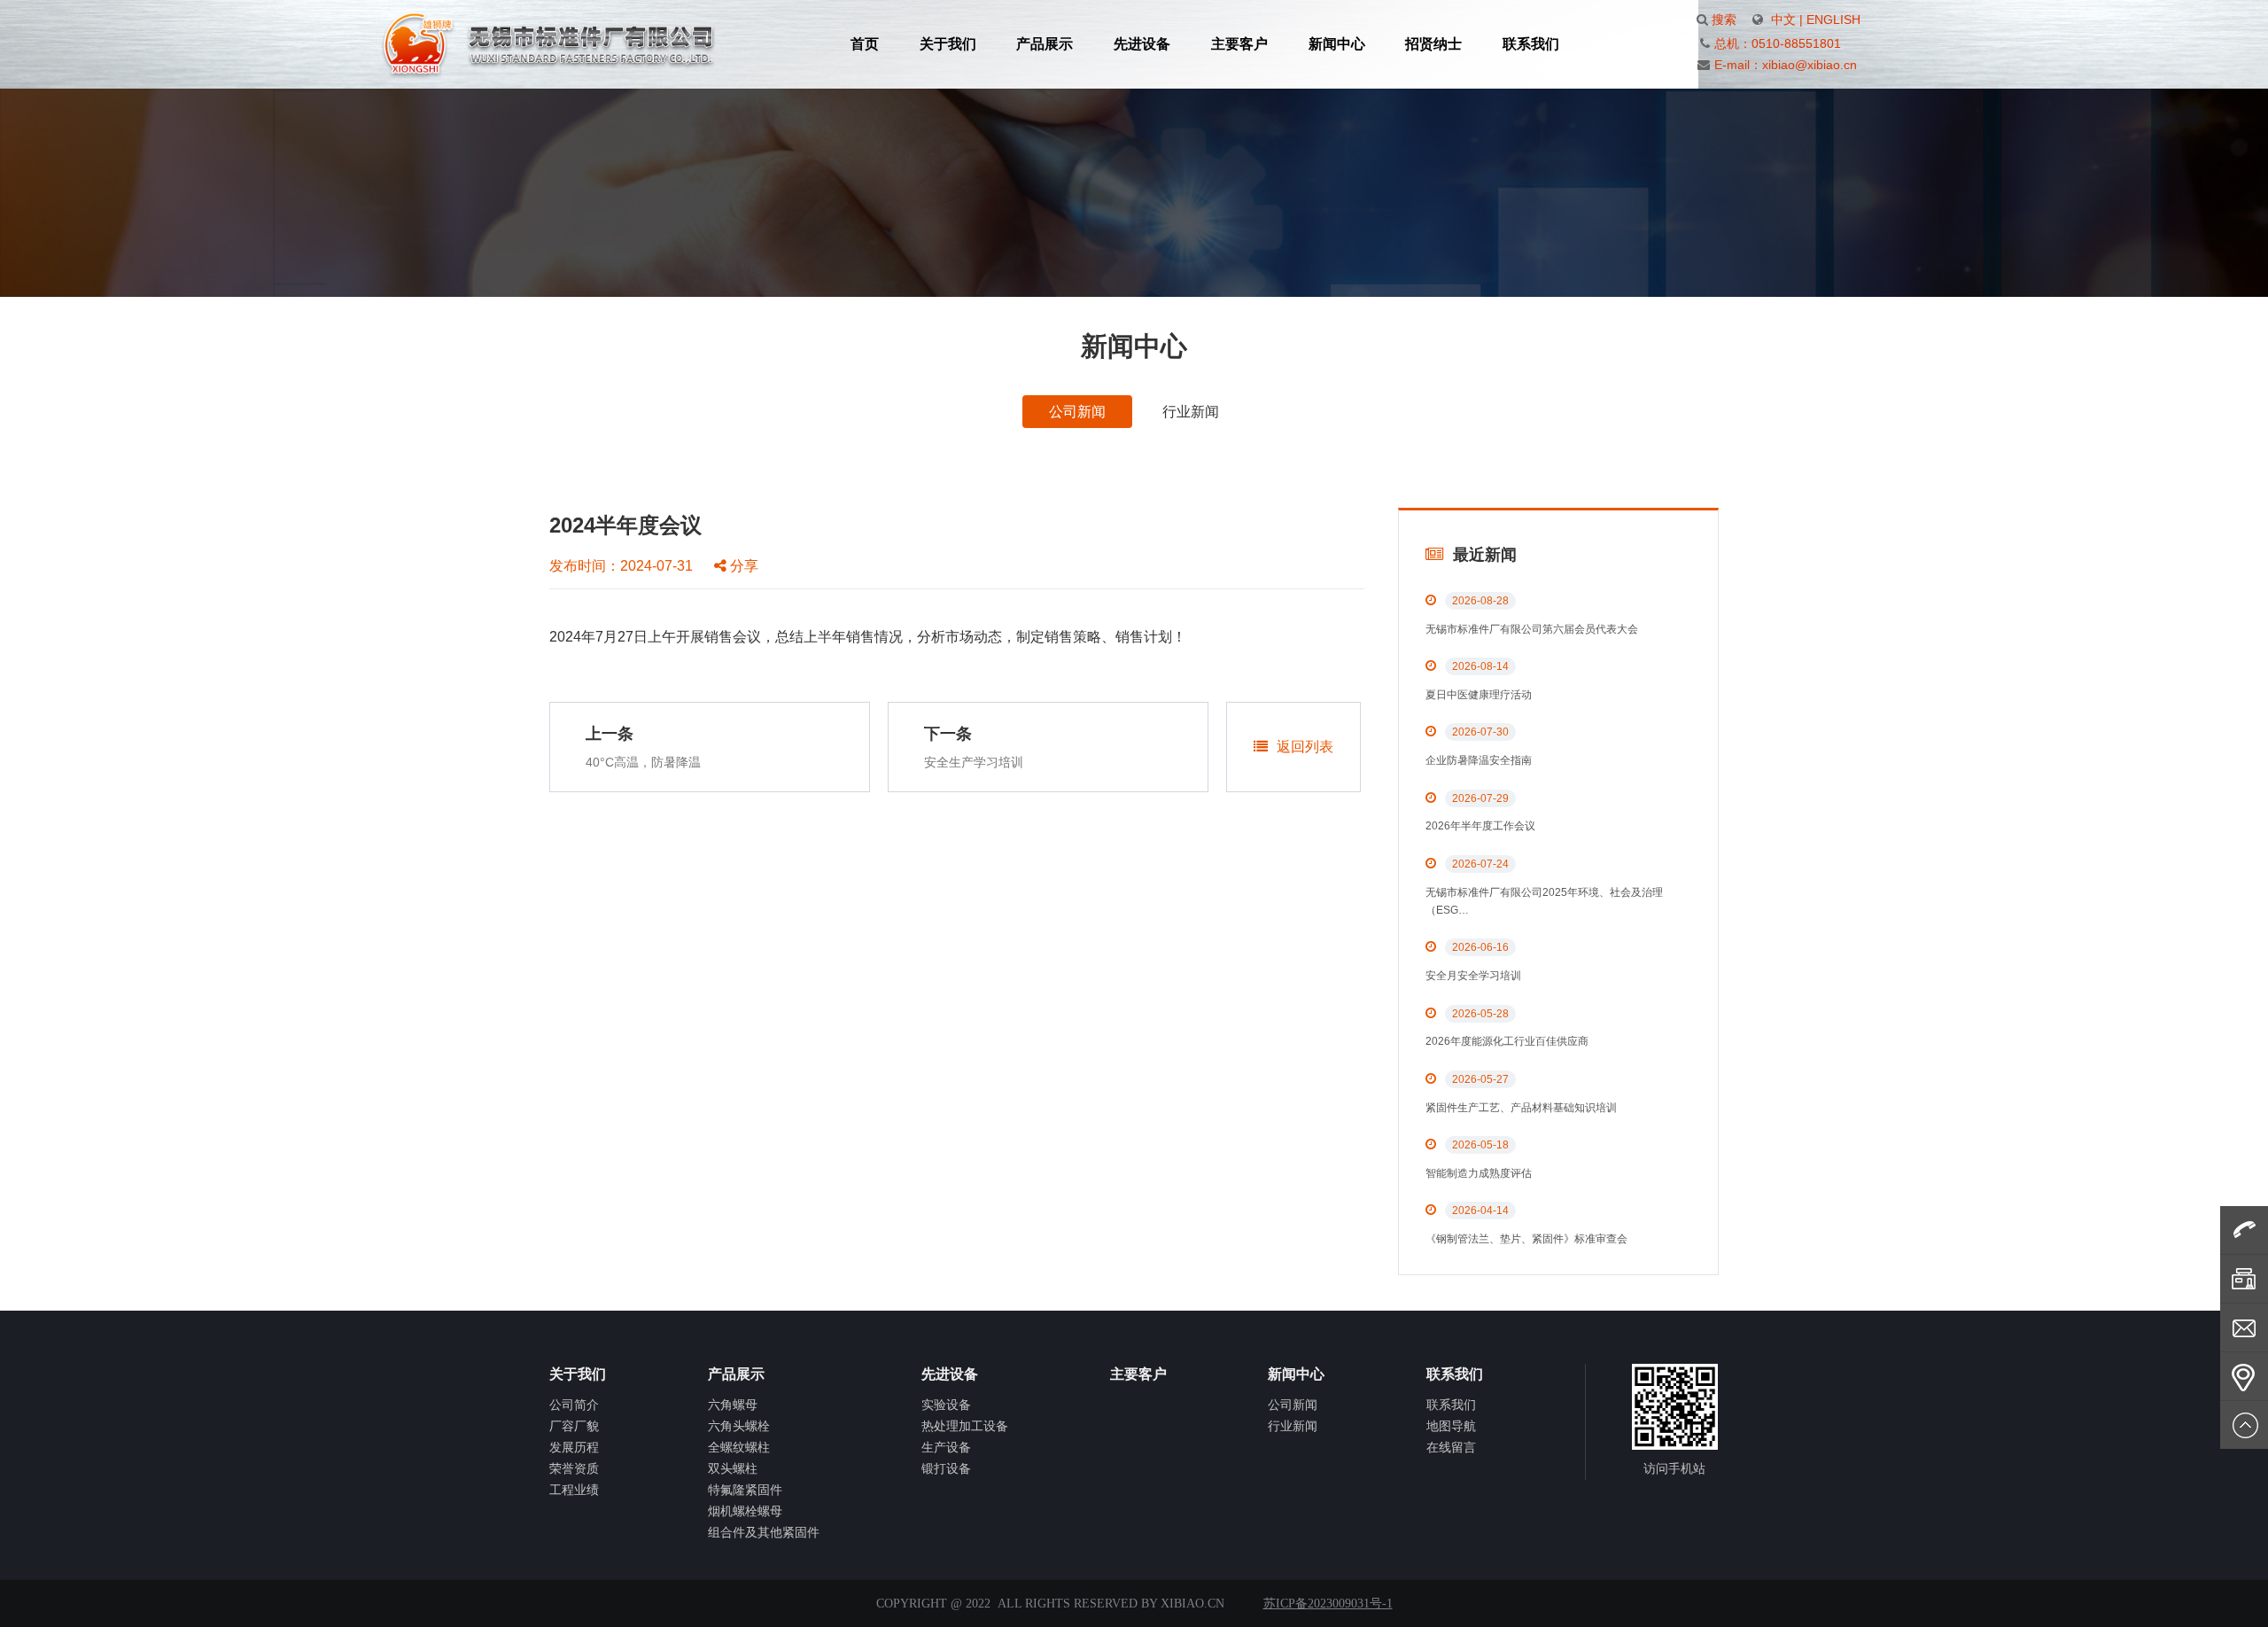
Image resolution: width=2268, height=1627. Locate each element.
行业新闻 (1191, 412)
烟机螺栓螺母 (745, 1511)
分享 (742, 566)
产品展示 (1045, 44)
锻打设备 (946, 1468)
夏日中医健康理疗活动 (1479, 695)
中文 (1783, 19)
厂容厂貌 (574, 1426)
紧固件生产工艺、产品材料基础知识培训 (1521, 1108)
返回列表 (1305, 747)
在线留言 (1451, 1447)
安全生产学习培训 (974, 762)
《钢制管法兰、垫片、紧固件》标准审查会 (1526, 1239)
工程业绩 (574, 1490)
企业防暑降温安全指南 (1479, 760)
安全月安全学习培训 (1473, 976)
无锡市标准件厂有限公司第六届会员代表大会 (1532, 629)
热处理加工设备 (965, 1426)
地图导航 (1451, 1426)
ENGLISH (1833, 19)
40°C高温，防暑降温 (643, 762)
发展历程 (574, 1447)
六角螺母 (733, 1405)
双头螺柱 (733, 1468)
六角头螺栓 (739, 1426)
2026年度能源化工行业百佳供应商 (1507, 1041)
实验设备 (946, 1405)
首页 (865, 44)
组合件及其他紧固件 (764, 1532)
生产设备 (946, 1447)
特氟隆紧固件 (745, 1490)
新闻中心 (1337, 44)
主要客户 (1239, 44)
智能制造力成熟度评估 (1479, 1173)
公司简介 (574, 1405)
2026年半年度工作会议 (1480, 826)
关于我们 (948, 44)
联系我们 (1531, 44)
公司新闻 (1077, 412)
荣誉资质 (574, 1468)
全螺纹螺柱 (739, 1447)
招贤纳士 (1433, 44)
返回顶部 (2244, 1425)
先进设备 (1142, 44)
